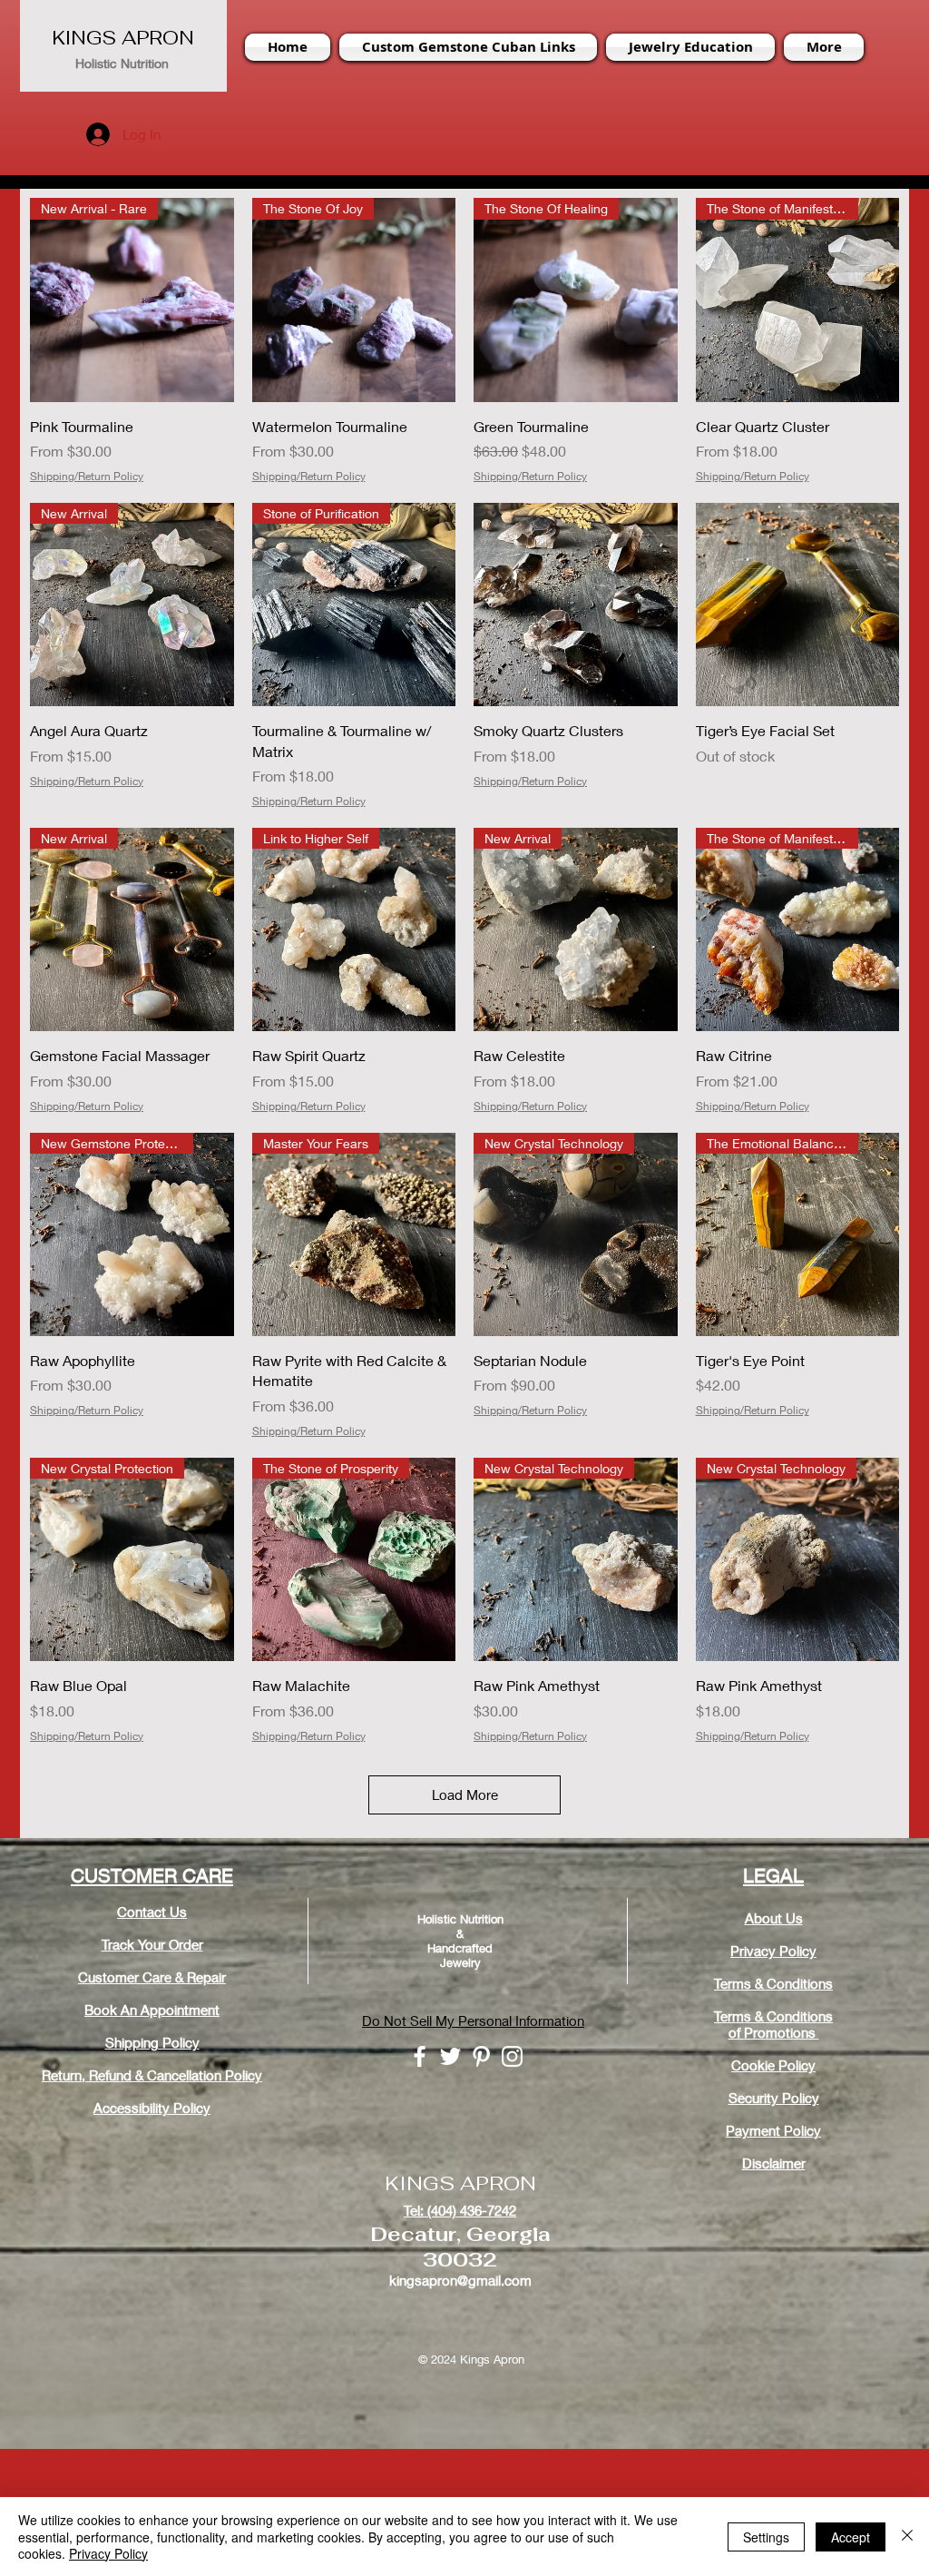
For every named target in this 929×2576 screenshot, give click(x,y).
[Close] (907, 2537)
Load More (465, 1794)
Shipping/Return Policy (87, 476)
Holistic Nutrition (122, 63)
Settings (766, 2537)
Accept (851, 2537)
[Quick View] (576, 605)
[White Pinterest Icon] (481, 2056)
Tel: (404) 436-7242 (460, 2210)
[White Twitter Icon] (450, 2056)
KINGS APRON (123, 38)
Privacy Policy (108, 2553)
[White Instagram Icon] (512, 2056)
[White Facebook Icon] (420, 2056)
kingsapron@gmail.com (460, 2280)
